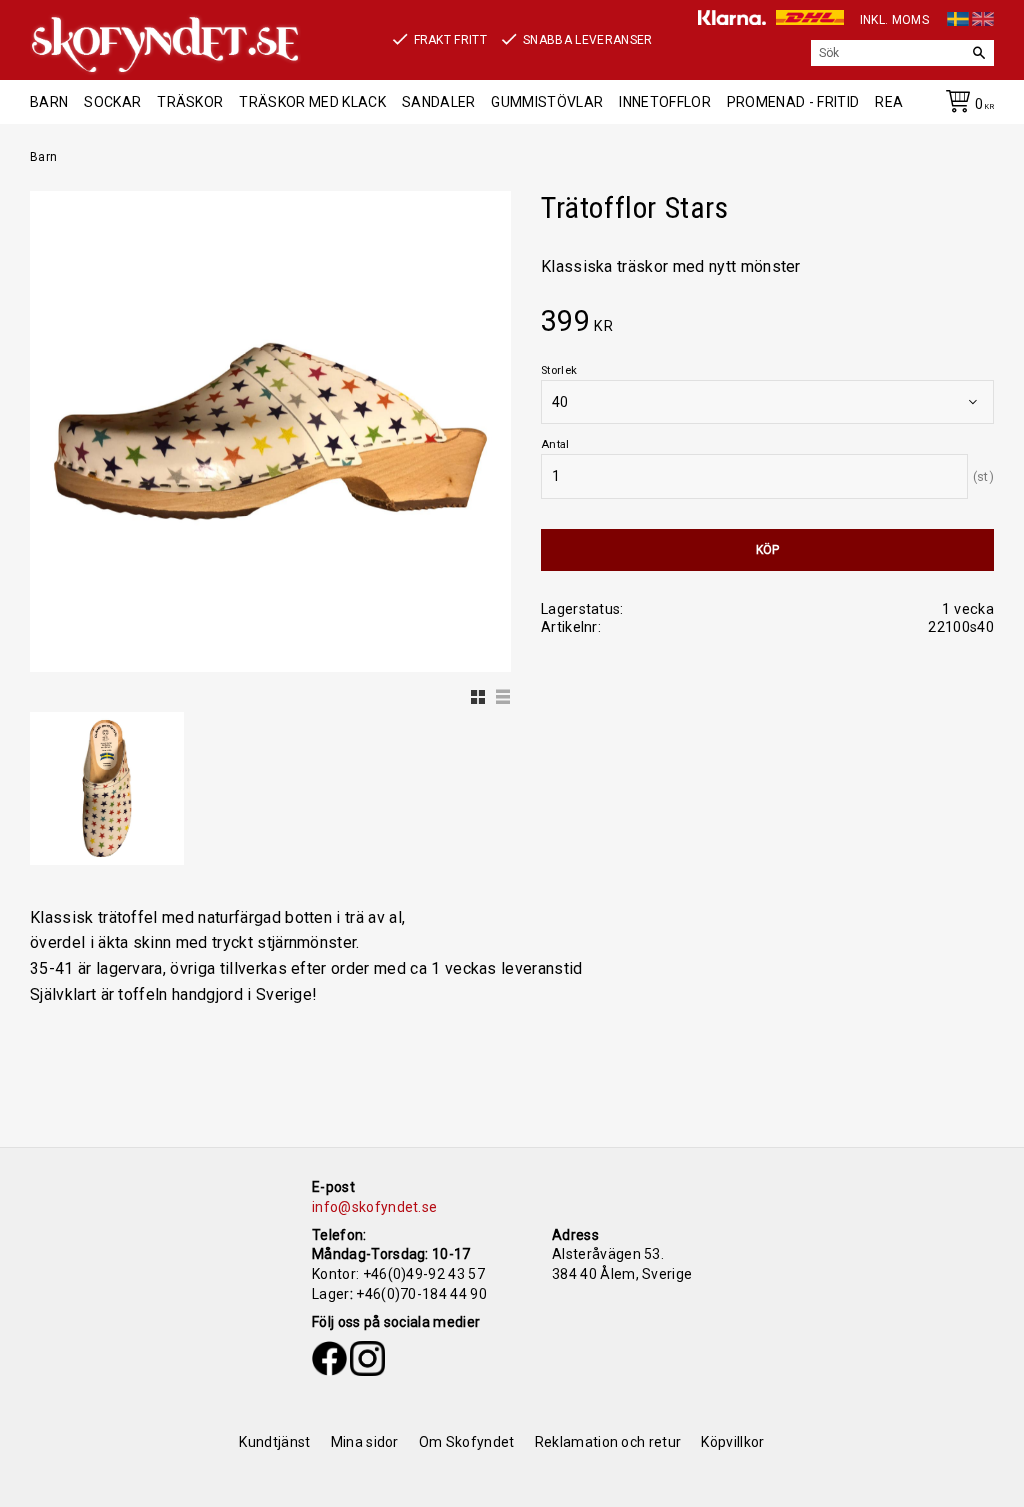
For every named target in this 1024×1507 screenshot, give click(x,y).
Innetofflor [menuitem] (665, 102)
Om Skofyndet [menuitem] (467, 1442)
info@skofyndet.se (374, 1207)
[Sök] (979, 53)
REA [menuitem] (889, 102)
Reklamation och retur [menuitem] (608, 1442)
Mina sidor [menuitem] (365, 1442)
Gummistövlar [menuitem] (547, 102)
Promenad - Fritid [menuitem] (793, 102)
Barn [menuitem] (49, 102)
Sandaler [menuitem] (439, 102)
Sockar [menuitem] (112, 102)
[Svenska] (958, 16)
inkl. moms (894, 20)
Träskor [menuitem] (190, 102)
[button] (476, 692)
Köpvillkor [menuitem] (732, 1442)
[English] (983, 16)
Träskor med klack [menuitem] (312, 102)
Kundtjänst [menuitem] (274, 1442)
